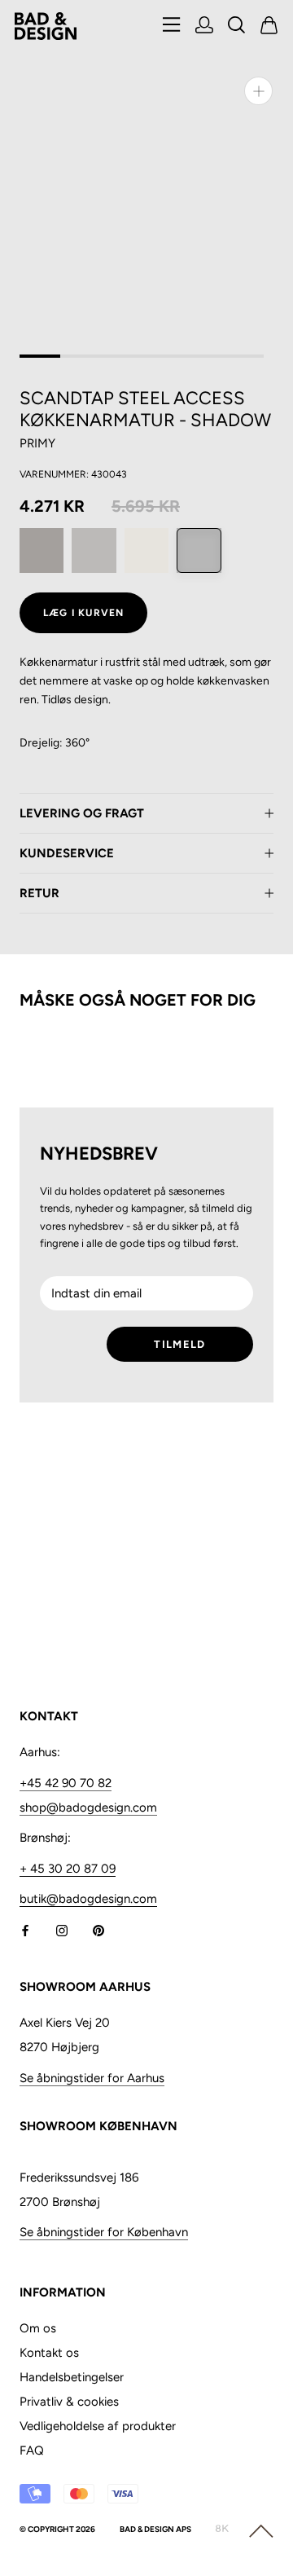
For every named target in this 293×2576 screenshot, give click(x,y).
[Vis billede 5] (203, 356)
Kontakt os (49, 2353)
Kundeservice (67, 853)
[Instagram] (62, 1929)
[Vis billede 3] (121, 356)
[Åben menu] (172, 26)
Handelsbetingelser (72, 2377)
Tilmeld (179, 1344)
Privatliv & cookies (69, 2402)
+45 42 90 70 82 (66, 1783)
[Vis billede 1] (40, 356)
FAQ (32, 2451)
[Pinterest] (98, 1929)
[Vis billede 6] (243, 356)
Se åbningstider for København (104, 2232)
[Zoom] (258, 91)
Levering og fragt (82, 813)
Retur (39, 893)
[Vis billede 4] (162, 356)
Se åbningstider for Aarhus (92, 2078)
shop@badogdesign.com (88, 1808)
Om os (38, 2328)
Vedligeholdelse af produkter (98, 2426)
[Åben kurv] (269, 26)
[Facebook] (25, 1929)
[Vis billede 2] (81, 356)
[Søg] (237, 26)
